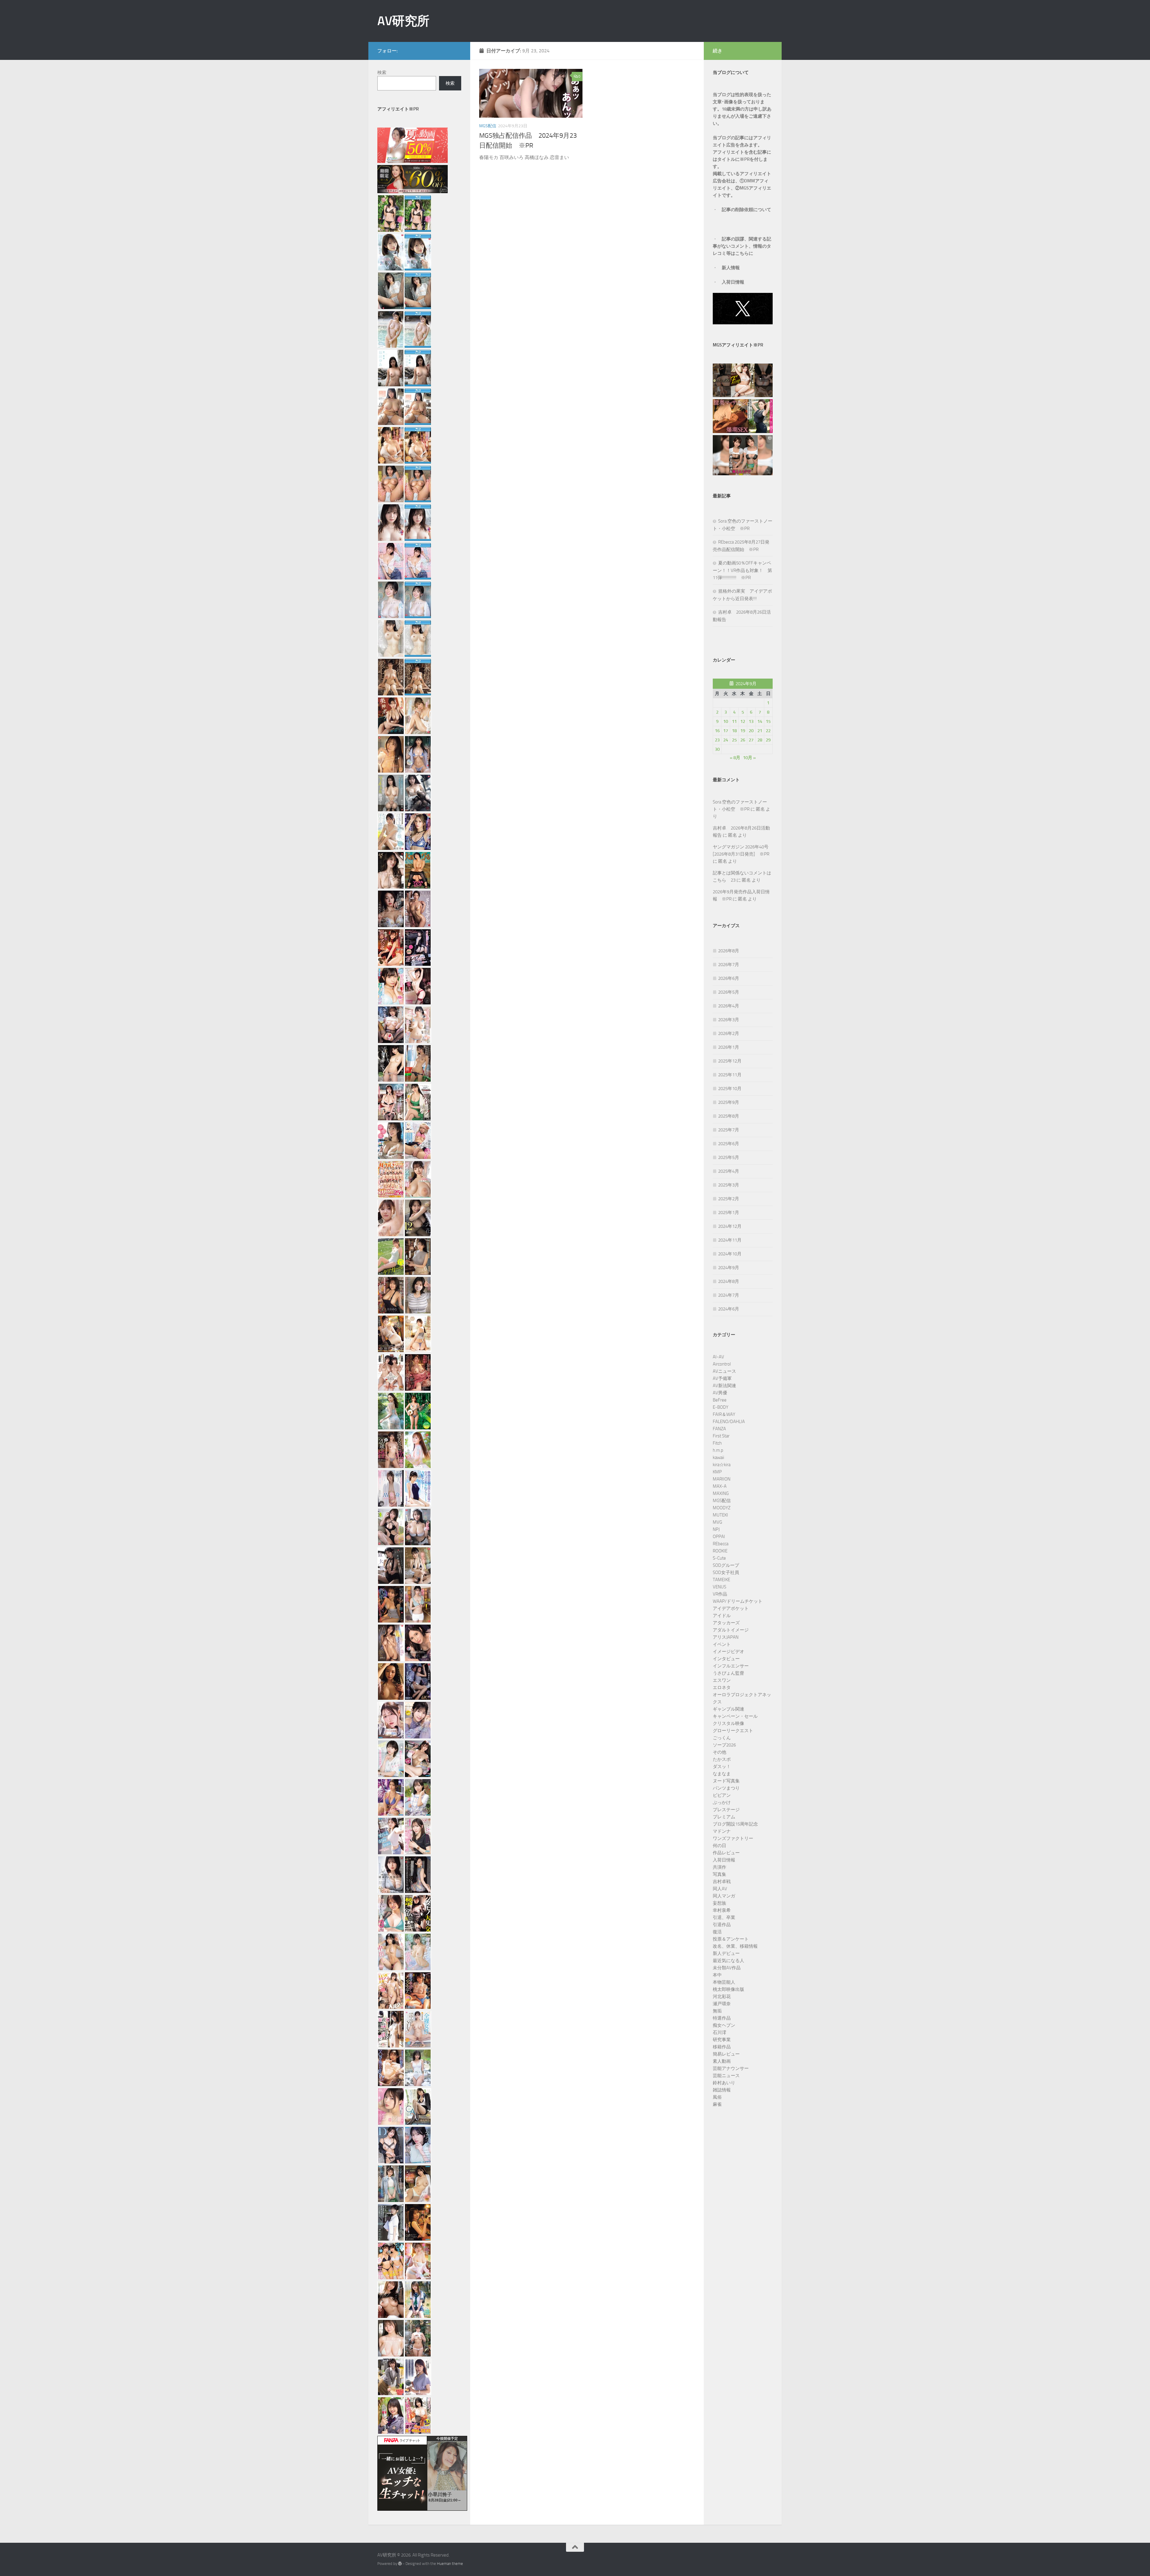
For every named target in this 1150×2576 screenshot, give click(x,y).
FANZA (719, 1429)
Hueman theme (450, 2564)
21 (760, 731)
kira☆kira (722, 1465)
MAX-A (720, 1486)
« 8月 (735, 758)
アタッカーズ (726, 1623)
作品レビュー (726, 1853)
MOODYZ (722, 1508)
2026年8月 (729, 951)
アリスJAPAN (726, 1637)
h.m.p (718, 1450)
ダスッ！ (722, 1767)
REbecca (721, 1544)
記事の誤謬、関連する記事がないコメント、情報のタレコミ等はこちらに (742, 246)
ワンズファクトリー (733, 1838)
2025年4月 (729, 1171)
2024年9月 (729, 1268)
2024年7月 (729, 1295)
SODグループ (726, 1565)
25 (734, 740)
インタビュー (726, 1659)
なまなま (722, 1774)
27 (751, 740)
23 (717, 740)
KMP (717, 1472)
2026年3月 (729, 1020)
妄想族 (719, 1903)
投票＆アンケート (731, 1939)
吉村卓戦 (722, 1882)
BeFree (720, 1400)
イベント (722, 1644)
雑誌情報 (722, 2090)
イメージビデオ (728, 1652)
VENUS (719, 1587)
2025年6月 (729, 1144)
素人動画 (722, 2061)
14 (760, 721)
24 (726, 740)
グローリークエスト (733, 1731)
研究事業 (722, 2040)
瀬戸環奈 (722, 2004)
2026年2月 (729, 1033)
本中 (717, 1975)
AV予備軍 (722, 1378)
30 (717, 749)
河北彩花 (722, 1997)
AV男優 (720, 1393)
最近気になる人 (728, 1961)
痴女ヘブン (724, 2025)
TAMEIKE (721, 1580)
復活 (717, 1932)
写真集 (719, 1874)
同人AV (720, 1889)
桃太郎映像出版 (728, 1989)
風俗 (717, 2097)
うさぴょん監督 (728, 1673)
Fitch (717, 1443)
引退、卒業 (724, 1917)
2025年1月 (729, 1213)
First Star (721, 1436)
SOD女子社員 (726, 1572)
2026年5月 (729, 992)
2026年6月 (729, 978)
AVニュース (724, 1371)
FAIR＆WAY (724, 1414)
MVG (717, 1522)
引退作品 (722, 1925)
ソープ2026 (724, 1745)
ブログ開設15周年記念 (735, 1824)
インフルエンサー (731, 1666)
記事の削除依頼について (746, 210)
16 (717, 731)
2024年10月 (730, 1254)
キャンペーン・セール (735, 1716)
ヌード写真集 (726, 1781)
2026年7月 (729, 965)
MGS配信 (488, 126)
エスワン (722, 1680)
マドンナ (722, 1831)
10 (726, 721)
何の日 (719, 1846)
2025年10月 (730, 1089)
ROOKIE (720, 1551)
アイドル (722, 1616)
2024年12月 (730, 1226)
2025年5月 (729, 1157)
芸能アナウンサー (731, 2068)
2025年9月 (729, 1102)
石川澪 (719, 2032)
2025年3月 (729, 1185)
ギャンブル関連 (728, 1709)
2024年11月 (730, 1240)
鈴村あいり (724, 2083)
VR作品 (720, 1594)
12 (743, 721)
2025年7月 (729, 1130)
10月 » (749, 758)
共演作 (719, 1867)
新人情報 (731, 268)
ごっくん (722, 1738)
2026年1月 (729, 1047)
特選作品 (722, 2018)
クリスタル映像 (728, 1723)
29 (768, 740)
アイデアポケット (731, 1608)
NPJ (716, 1529)
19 (743, 731)
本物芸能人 (724, 1982)
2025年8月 (729, 1116)
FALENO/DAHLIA (729, 1422)
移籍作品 (722, 2047)
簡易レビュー (726, 2054)
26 (743, 740)
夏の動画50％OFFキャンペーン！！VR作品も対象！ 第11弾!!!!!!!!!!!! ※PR (742, 570)
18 (734, 731)
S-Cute (719, 1558)
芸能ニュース (726, 2076)
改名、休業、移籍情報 (735, 1946)
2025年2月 (729, 1199)
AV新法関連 (724, 1386)
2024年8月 (729, 1281)
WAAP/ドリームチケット (738, 1601)
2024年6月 (729, 1309)
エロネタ (722, 1687)
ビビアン (722, 1795)
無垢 (717, 2011)
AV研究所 (403, 21)
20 (751, 731)
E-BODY (721, 1407)
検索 (382, 72)
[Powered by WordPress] (400, 2564)
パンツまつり (726, 1788)
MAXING (721, 1493)
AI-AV (718, 1357)
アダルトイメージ (731, 1630)
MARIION (722, 1479)
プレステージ (726, 1810)
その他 (719, 1752)
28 (760, 740)
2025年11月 (730, 1075)
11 (734, 721)
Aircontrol (722, 1364)
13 (751, 721)
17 (726, 731)
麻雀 (717, 2104)
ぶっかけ (722, 1802)
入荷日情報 (733, 282)
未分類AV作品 (727, 1968)
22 (768, 731)
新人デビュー (726, 1953)
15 (768, 721)
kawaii (718, 1457)
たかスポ (722, 1759)
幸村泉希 (722, 1910)
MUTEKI (720, 1515)
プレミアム (724, 1817)
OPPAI (719, 1537)
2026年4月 (729, 1006)
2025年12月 (730, 1061)
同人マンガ (724, 1896)
